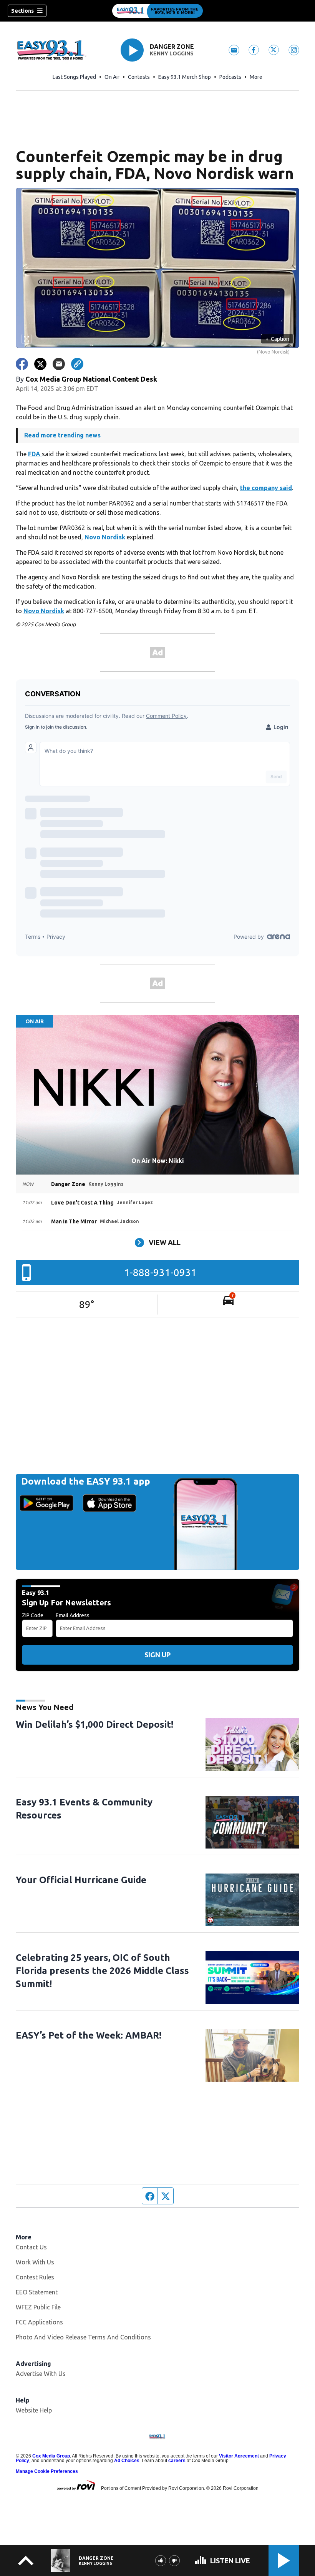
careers (177, 2461)
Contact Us (31, 2247)
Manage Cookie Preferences (47, 2471)
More (256, 77)
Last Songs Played (74, 77)
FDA (35, 454)
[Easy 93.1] (157, 11)
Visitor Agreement (239, 2456)
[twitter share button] (40, 364)
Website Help (34, 2410)
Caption (277, 339)
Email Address (73, 1615)
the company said (266, 488)
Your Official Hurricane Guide (81, 1880)
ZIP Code (33, 1615)
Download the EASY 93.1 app (86, 1481)
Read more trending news (62, 435)
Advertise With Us (41, 2374)
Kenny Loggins (172, 53)
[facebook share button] (22, 364)
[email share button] (59, 364)
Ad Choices (127, 2461)
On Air (112, 77)
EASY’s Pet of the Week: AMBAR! (89, 2035)
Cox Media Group (51, 2456)
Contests (139, 77)
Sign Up (157, 1655)
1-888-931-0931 (160, 1272)
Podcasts (230, 77)
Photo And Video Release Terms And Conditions (83, 2337)
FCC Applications (39, 2322)
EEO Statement (37, 2292)
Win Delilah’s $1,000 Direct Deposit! (94, 1724)
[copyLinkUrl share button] (77, 364)
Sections (22, 11)
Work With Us (35, 2262)
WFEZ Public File (38, 2307)
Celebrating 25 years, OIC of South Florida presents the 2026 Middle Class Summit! (102, 1971)
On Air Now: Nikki (158, 1161)
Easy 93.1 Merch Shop (185, 77)
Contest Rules (35, 2277)
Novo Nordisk (105, 537)
